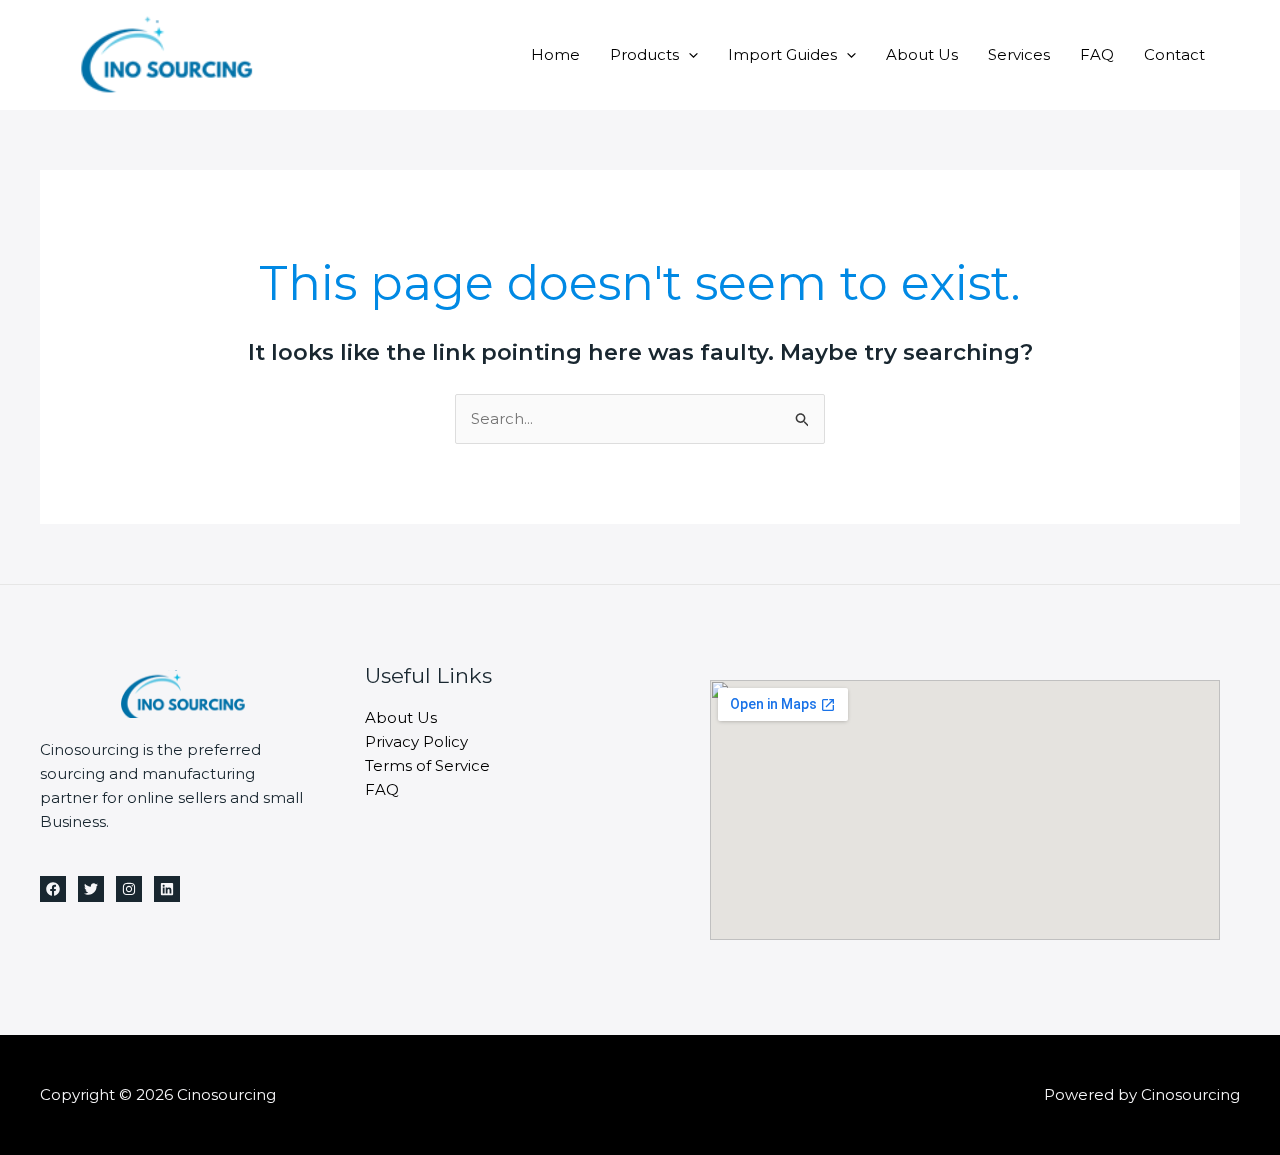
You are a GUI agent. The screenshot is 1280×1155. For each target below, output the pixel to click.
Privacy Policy (416, 741)
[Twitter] (91, 889)
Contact (1174, 54)
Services (1019, 54)
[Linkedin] (167, 889)
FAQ (1097, 54)
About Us (922, 54)
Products (644, 54)
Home (555, 54)
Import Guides (782, 54)
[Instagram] (129, 889)
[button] (688, 54)
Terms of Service (427, 765)
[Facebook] (53, 889)
